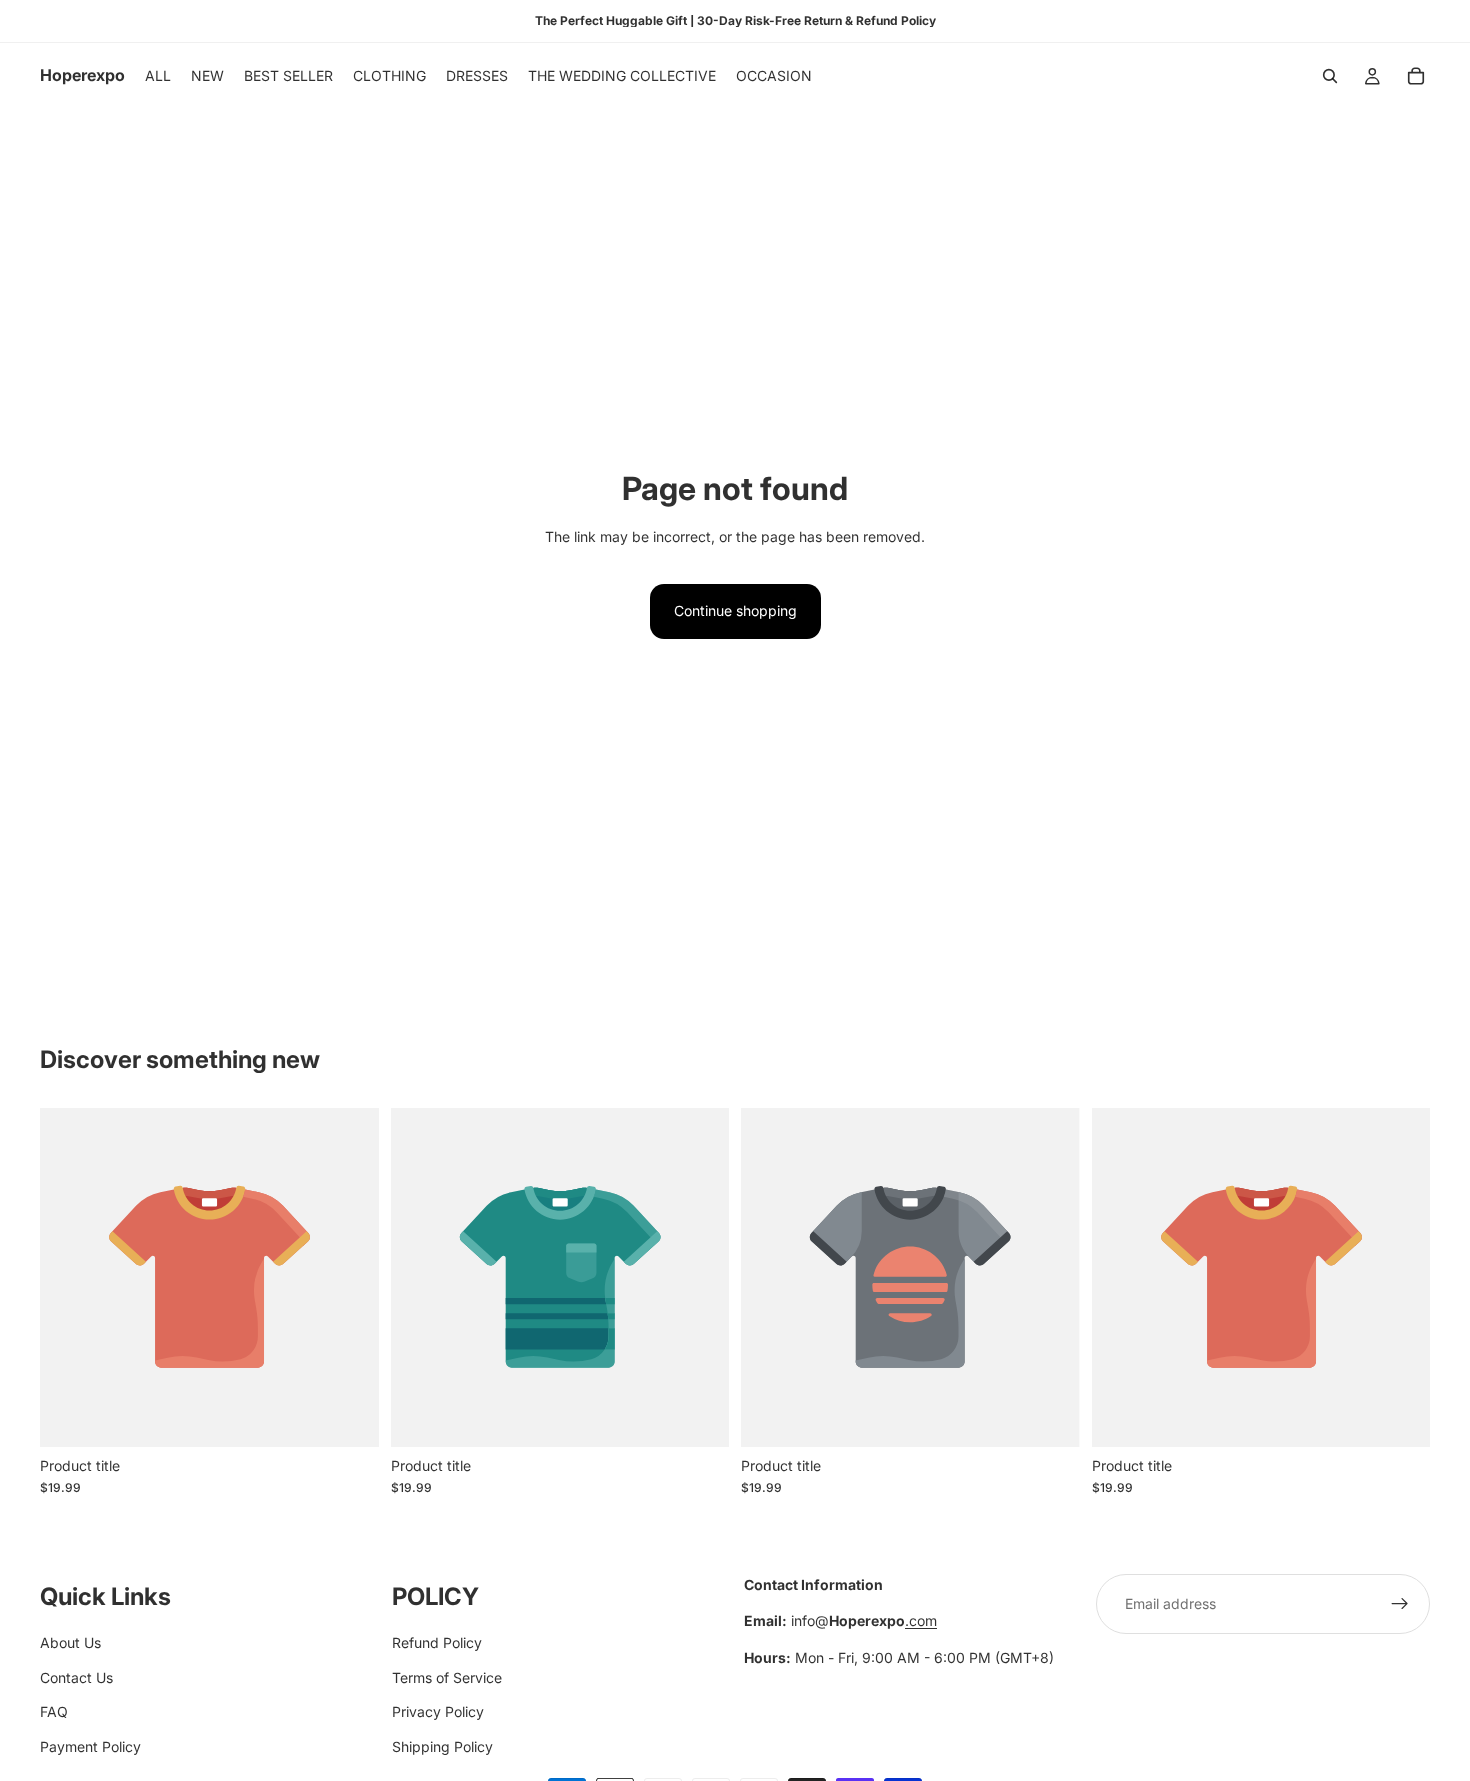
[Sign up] (1400, 1604)
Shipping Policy (442, 1745)
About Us (70, 1642)
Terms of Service (447, 1676)
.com (921, 1620)
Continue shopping (735, 610)
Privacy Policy (438, 1711)
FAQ (54, 1711)
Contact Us (76, 1676)
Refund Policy (437, 1642)
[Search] (1330, 76)
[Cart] (1416, 76)
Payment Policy (90, 1745)
